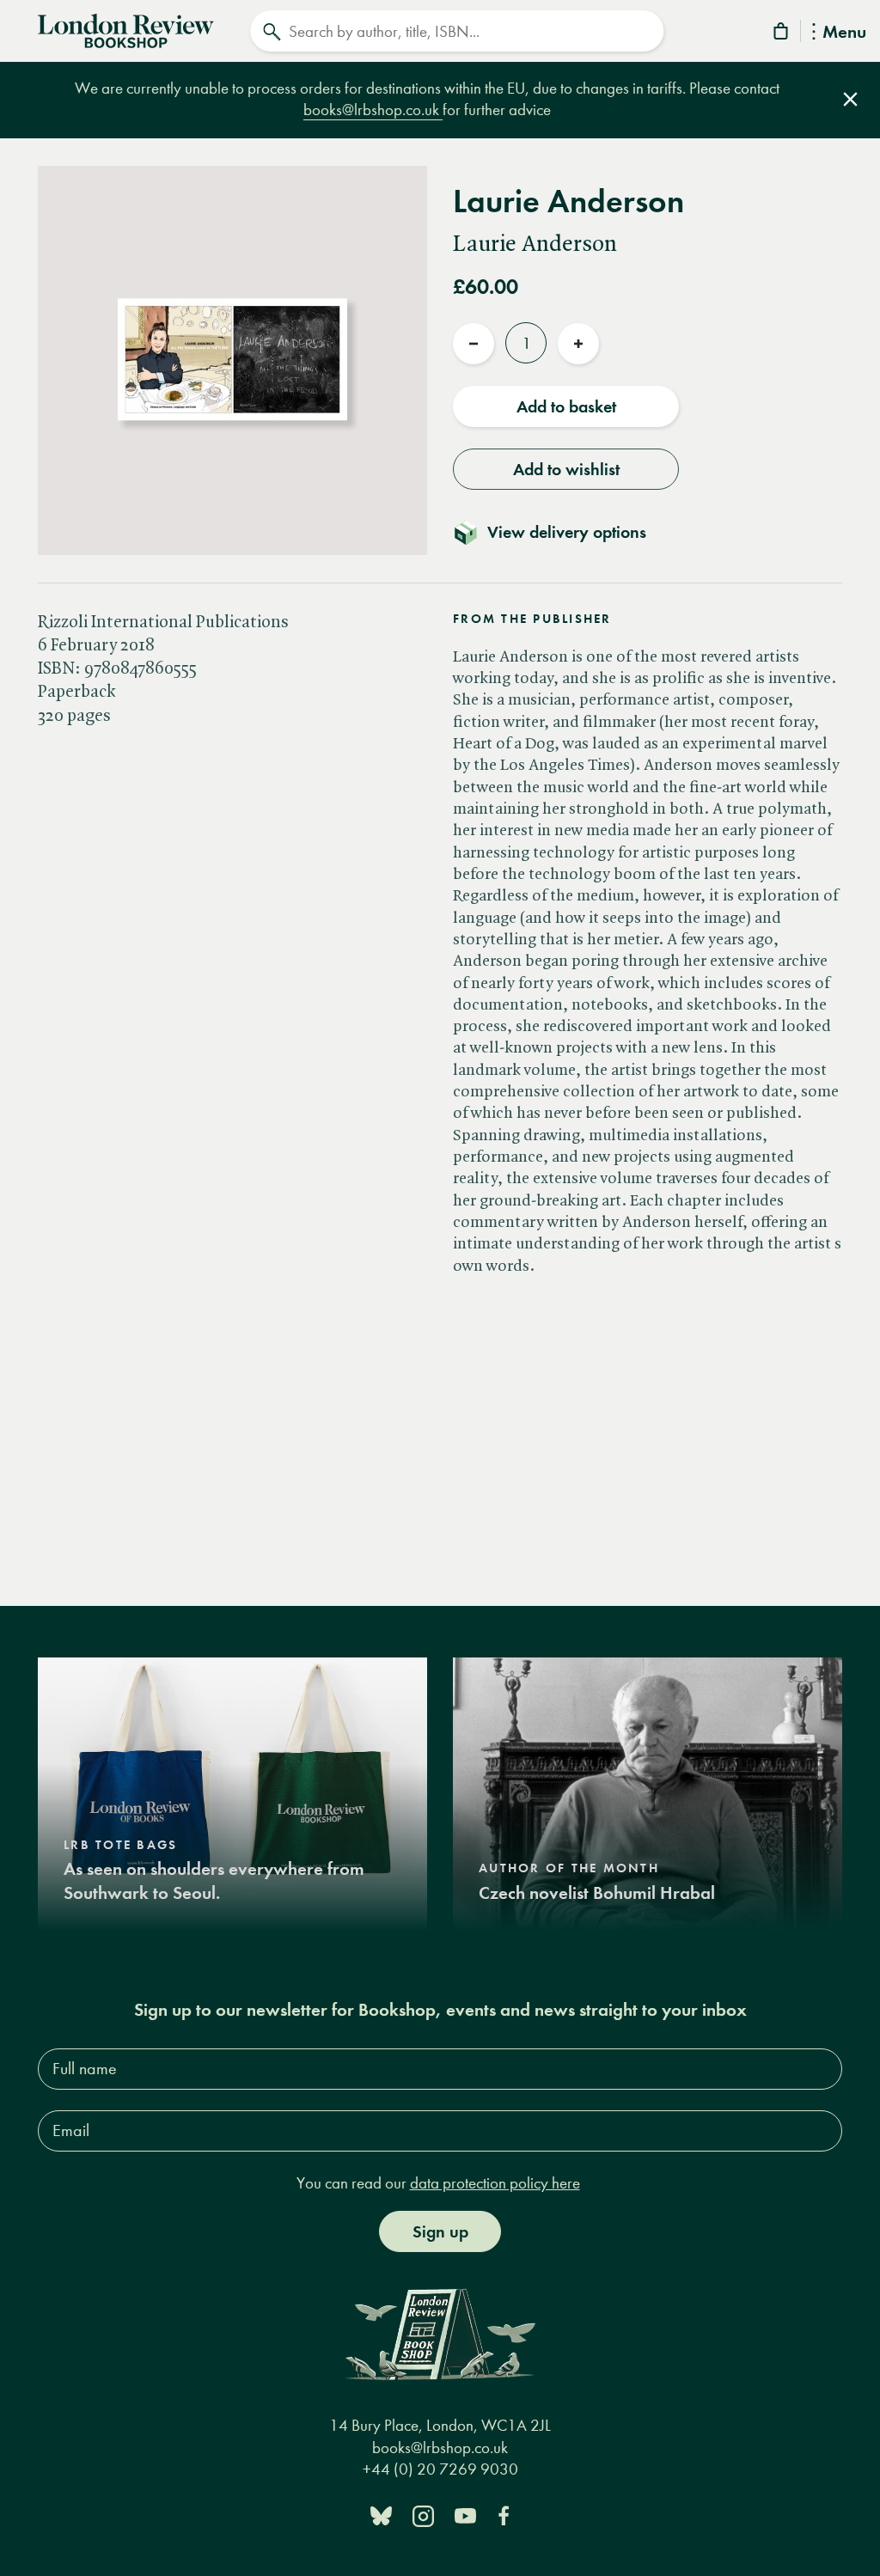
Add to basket (566, 406)
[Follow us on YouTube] (465, 2515)
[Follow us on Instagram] (423, 2515)
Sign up (440, 2231)
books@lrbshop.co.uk (373, 110)
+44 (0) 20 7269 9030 (440, 2469)
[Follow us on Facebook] (504, 2515)
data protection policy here (495, 2183)
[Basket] (782, 34)
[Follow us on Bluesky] (381, 2515)
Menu (844, 33)
